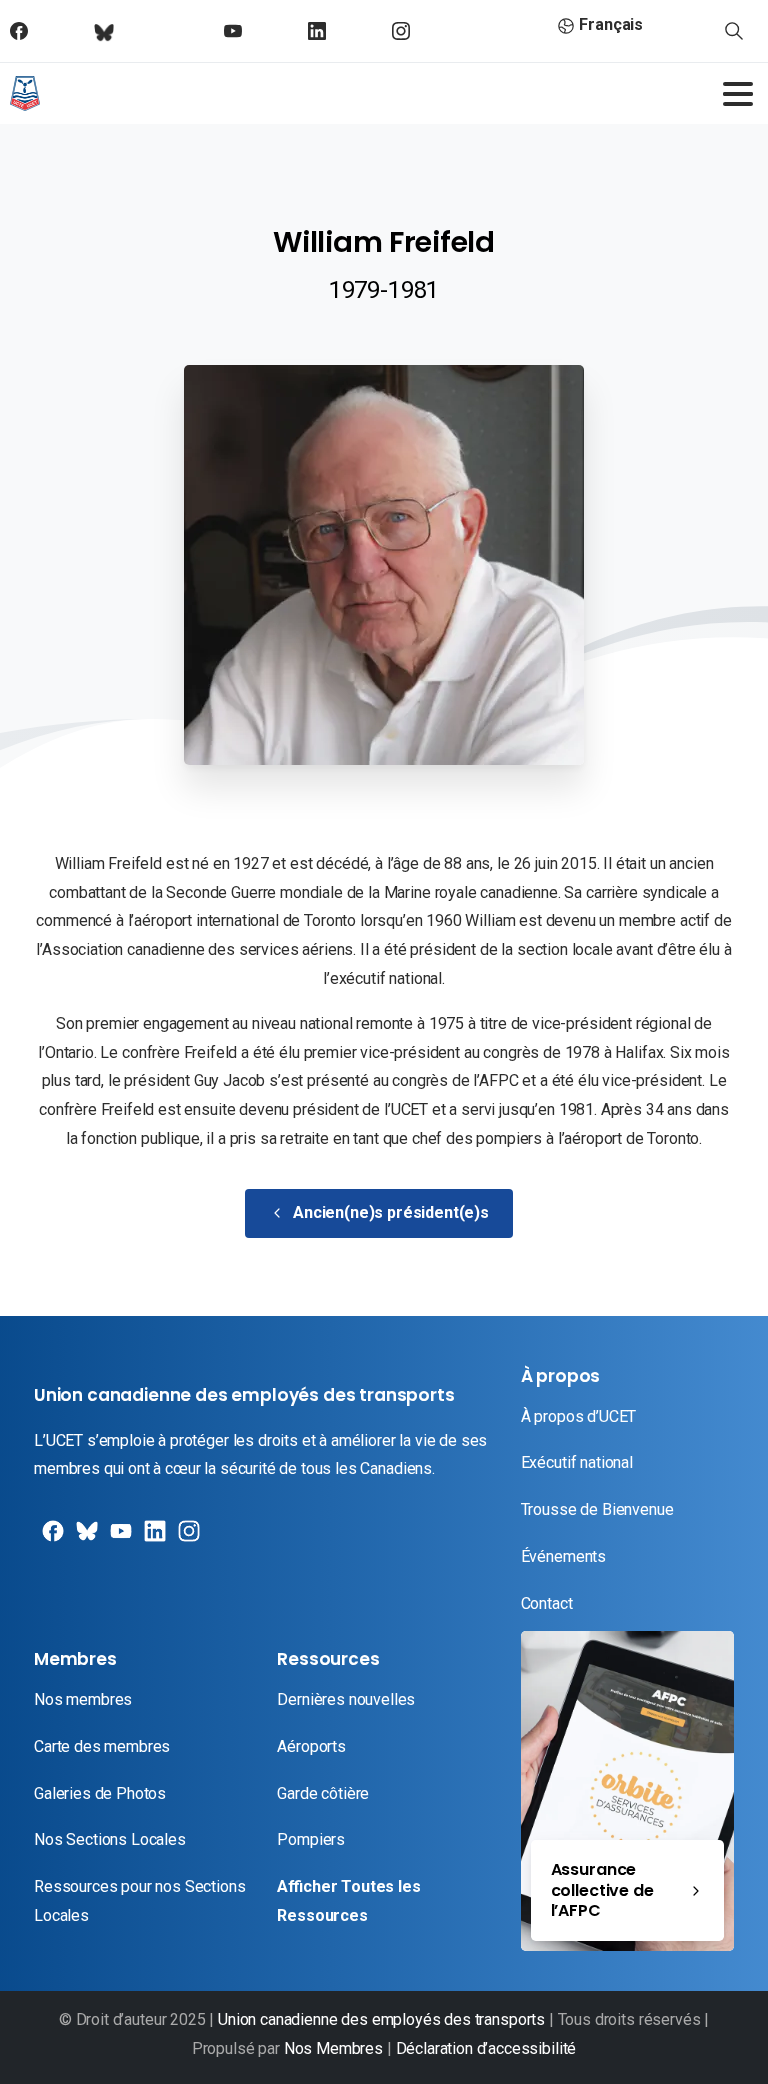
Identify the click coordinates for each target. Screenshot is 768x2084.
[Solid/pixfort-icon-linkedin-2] (153, 1538)
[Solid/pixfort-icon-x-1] (85, 1538)
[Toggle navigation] (738, 94)
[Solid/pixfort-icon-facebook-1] (51, 1538)
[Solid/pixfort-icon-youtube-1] (119, 1538)
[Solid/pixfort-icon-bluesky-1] (187, 1538)
